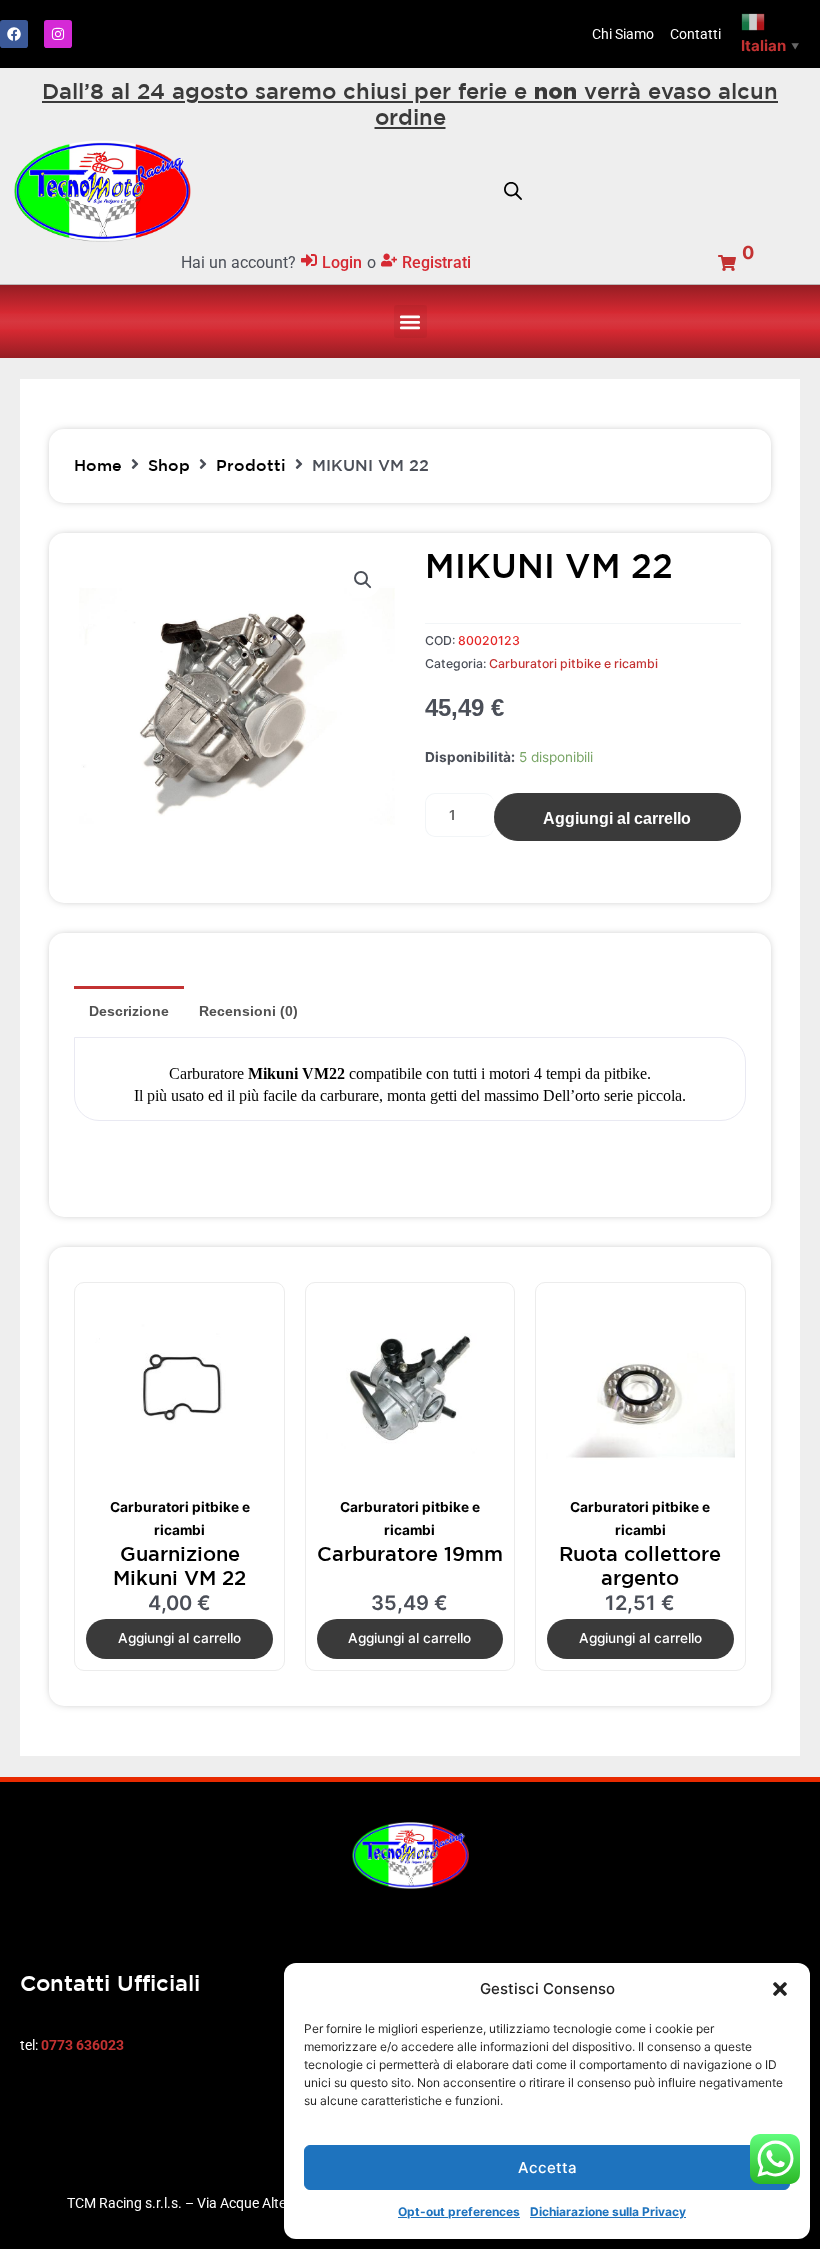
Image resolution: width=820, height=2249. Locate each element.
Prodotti (251, 465)
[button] (780, 1989)
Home (98, 465)
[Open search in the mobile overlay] (513, 191)
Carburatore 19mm (410, 1553)
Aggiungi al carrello (617, 818)
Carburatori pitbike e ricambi (573, 663)
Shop (169, 465)
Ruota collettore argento (640, 1565)
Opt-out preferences (459, 2211)
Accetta (547, 2167)
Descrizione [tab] (129, 1011)
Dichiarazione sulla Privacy (608, 2211)
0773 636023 (82, 2045)
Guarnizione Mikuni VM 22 (179, 1565)
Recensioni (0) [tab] (248, 1011)
